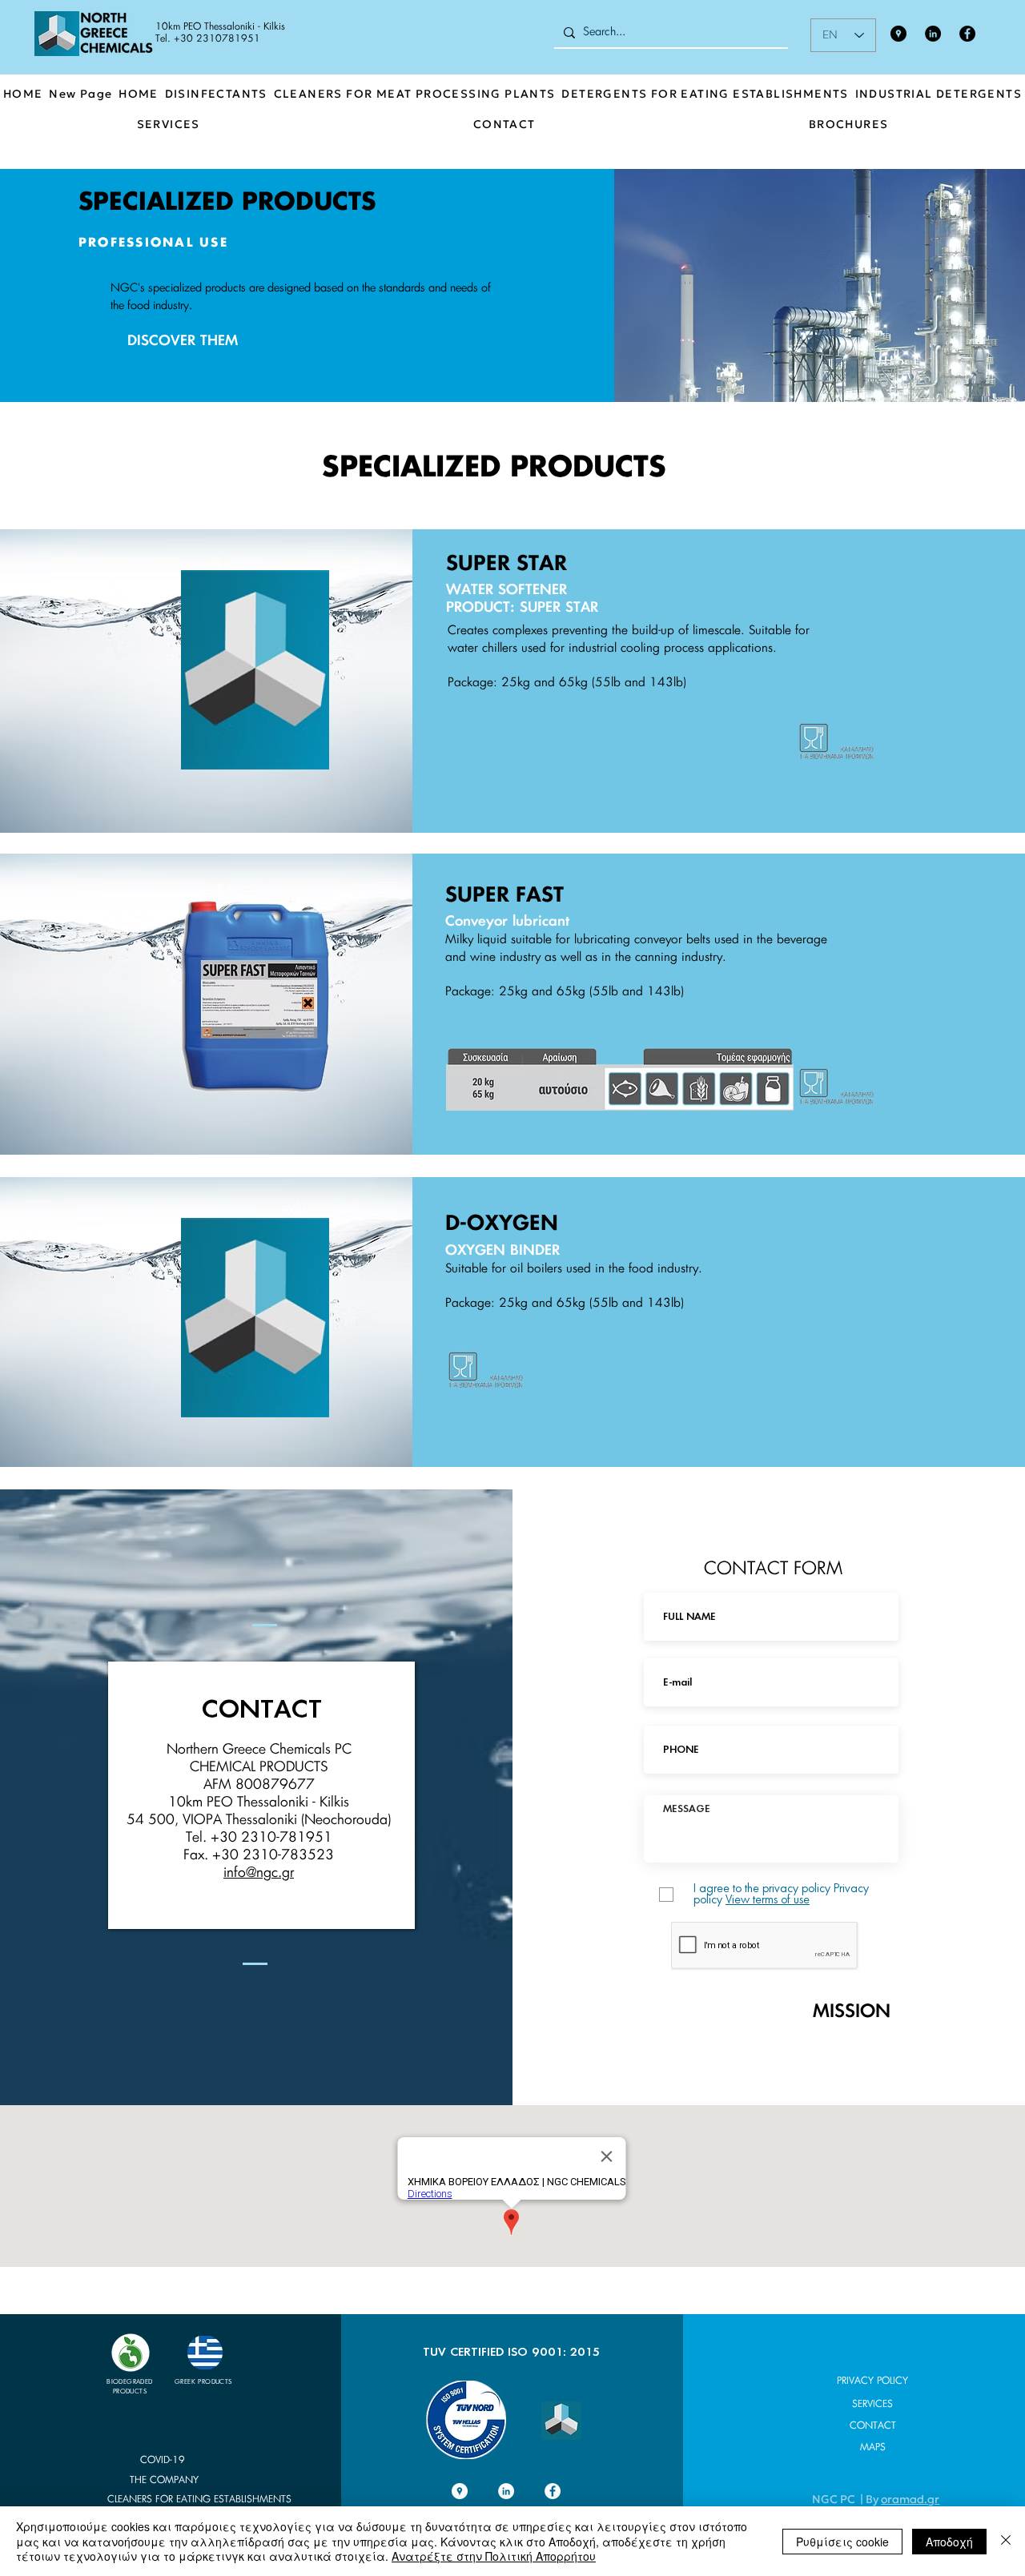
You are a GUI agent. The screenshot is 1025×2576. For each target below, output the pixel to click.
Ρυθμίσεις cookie (842, 2542)
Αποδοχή (949, 2542)
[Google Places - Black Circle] (898, 34)
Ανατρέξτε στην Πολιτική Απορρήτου (494, 2556)
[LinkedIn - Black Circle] (933, 34)
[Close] (1006, 2541)
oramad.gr (910, 2499)
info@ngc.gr (259, 1873)
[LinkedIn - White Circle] (506, 2491)
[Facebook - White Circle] (553, 2491)
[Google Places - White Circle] (460, 2491)
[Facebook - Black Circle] (967, 34)
